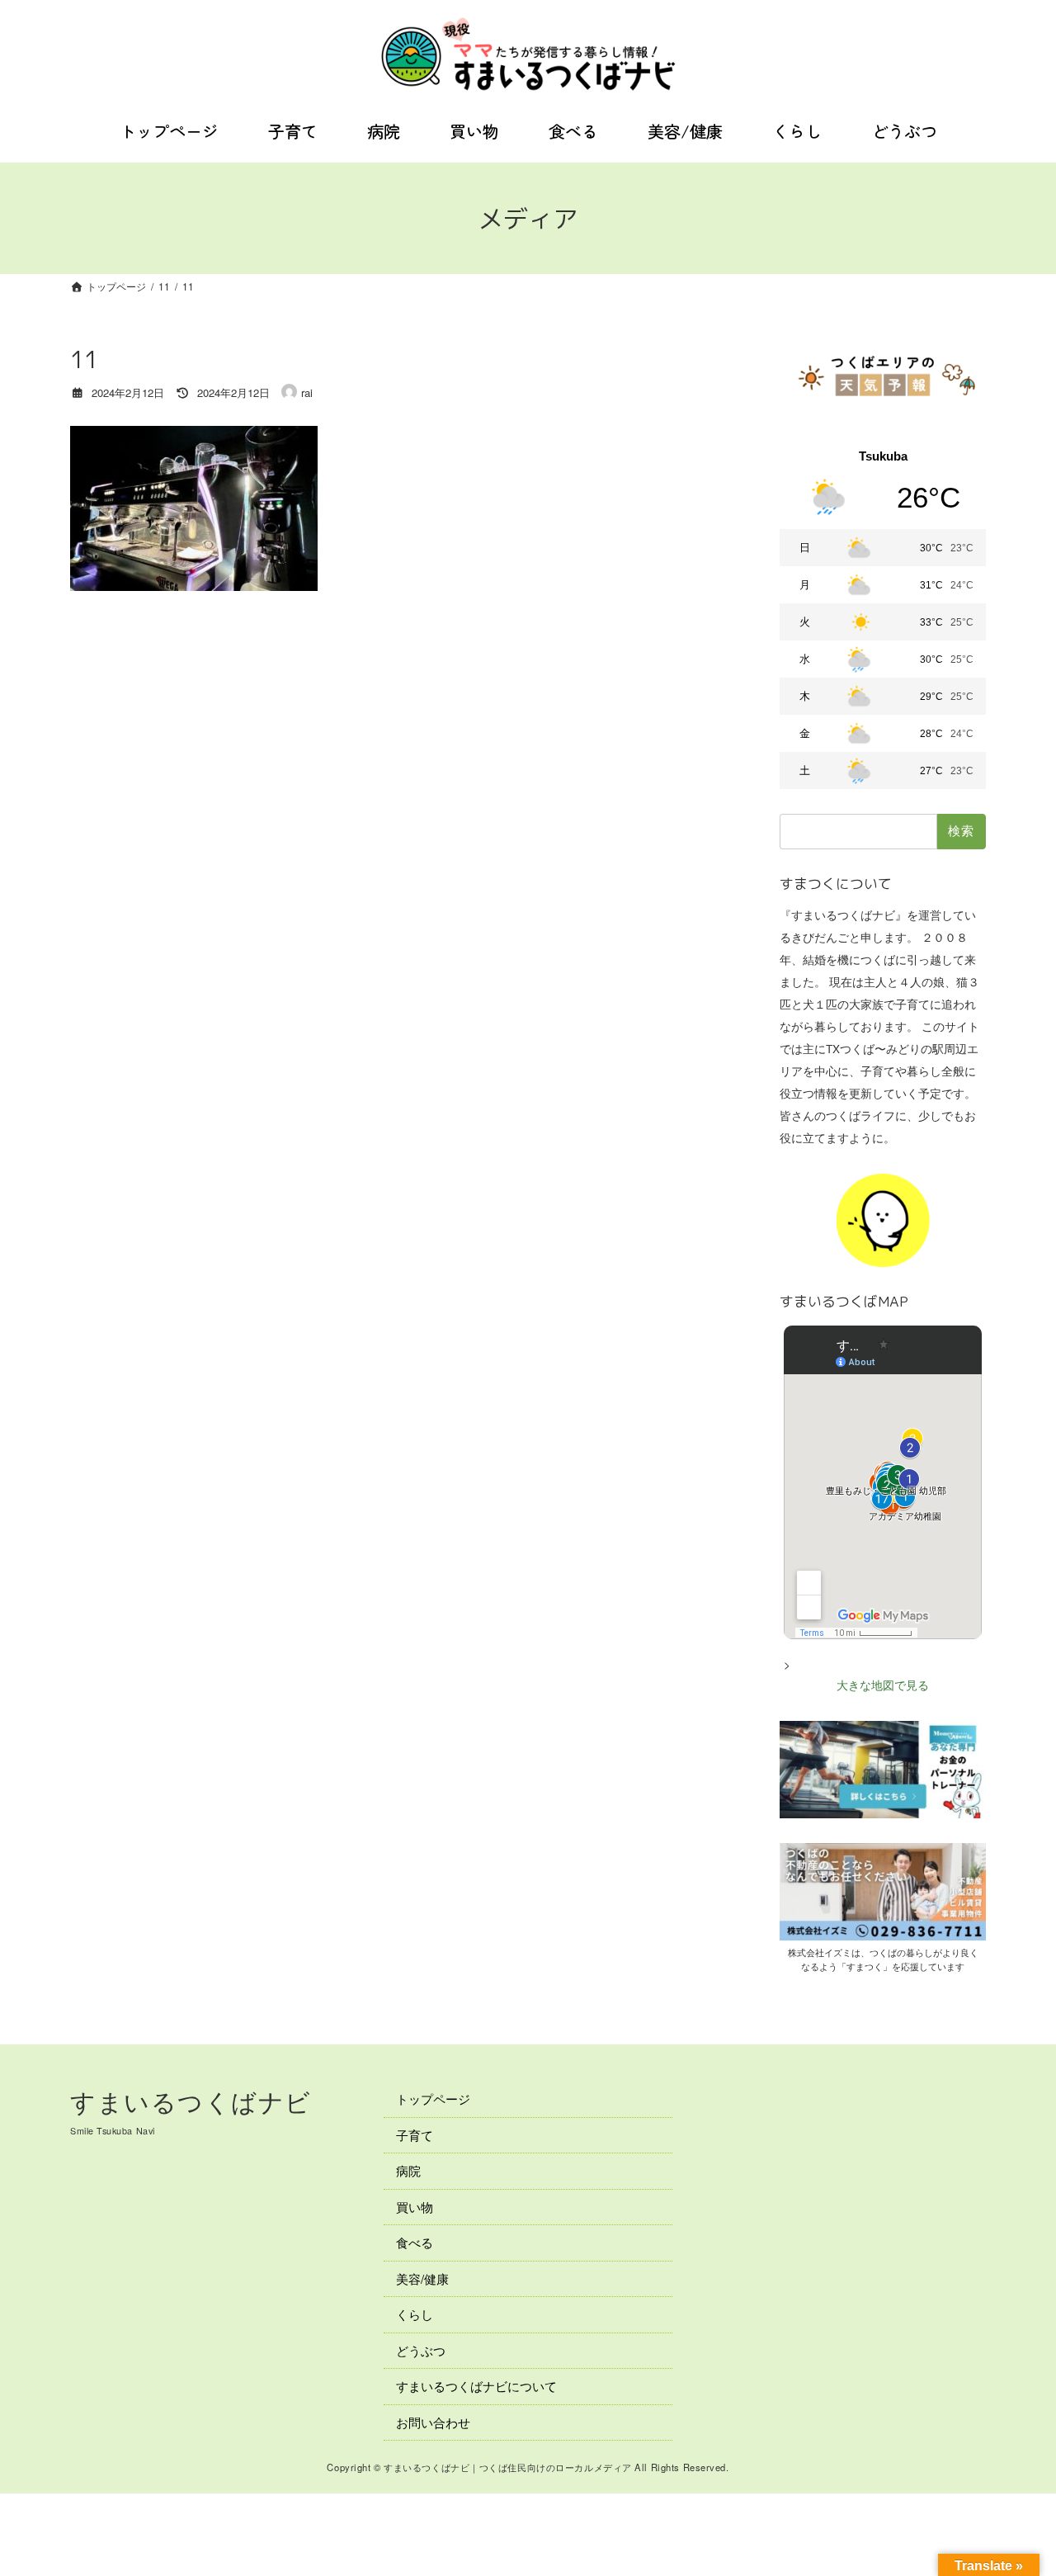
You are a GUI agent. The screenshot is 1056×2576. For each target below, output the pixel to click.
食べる (415, 2242)
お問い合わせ (433, 2421)
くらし (415, 2314)
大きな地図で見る (883, 1685)
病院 (408, 2170)
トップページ (433, 2099)
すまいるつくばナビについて (476, 2386)
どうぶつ (421, 2349)
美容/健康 (422, 2278)
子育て (415, 2134)
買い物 (415, 2206)
